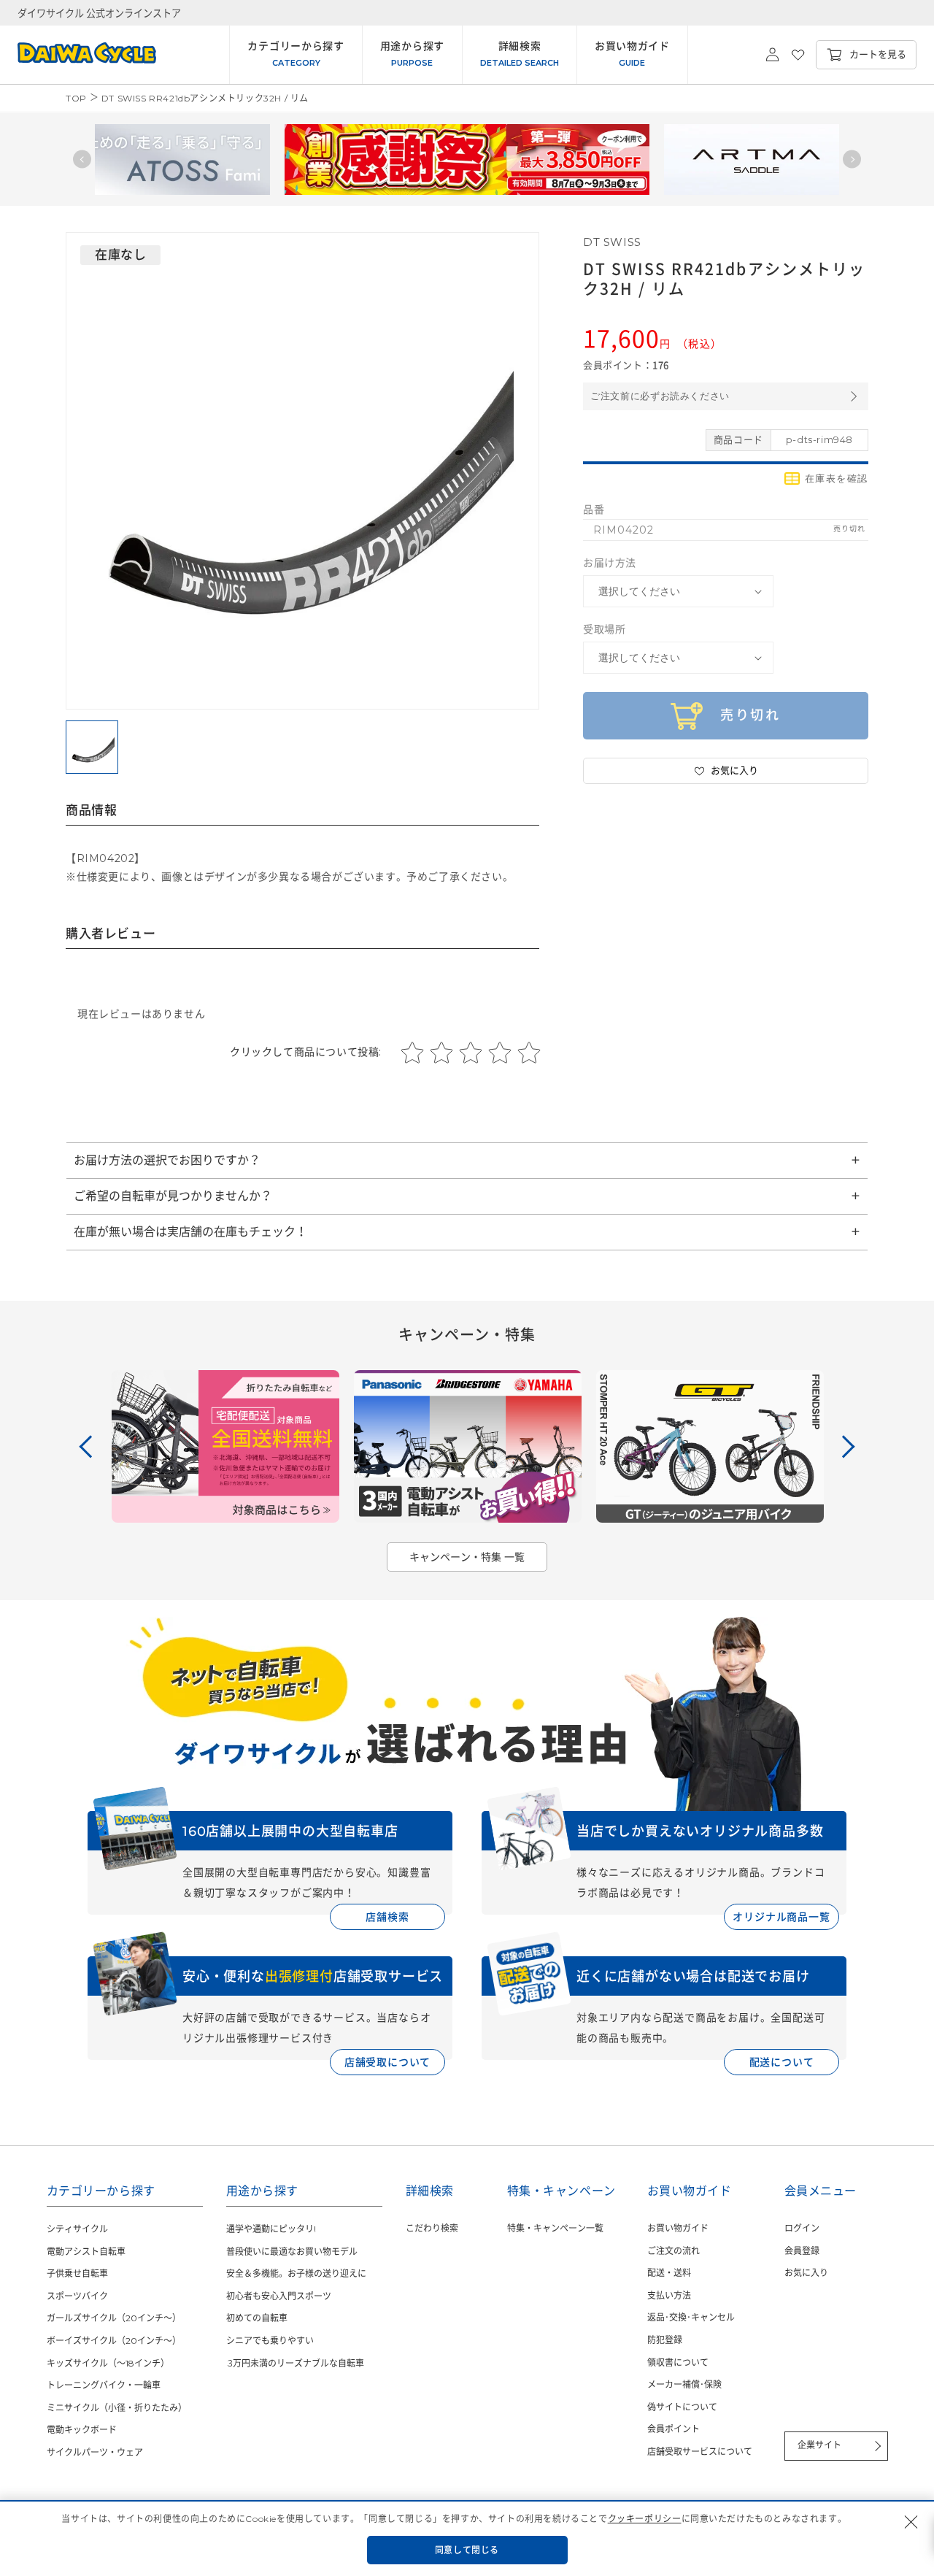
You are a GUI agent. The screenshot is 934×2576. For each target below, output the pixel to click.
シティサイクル (77, 2229)
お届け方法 (610, 563)
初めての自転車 (257, 2318)
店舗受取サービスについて (700, 2452)
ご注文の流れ (674, 2251)
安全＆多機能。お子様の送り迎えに (296, 2273)
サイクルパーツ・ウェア (95, 2452)
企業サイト (819, 2445)
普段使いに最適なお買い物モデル (292, 2252)
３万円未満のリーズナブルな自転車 (295, 2363)
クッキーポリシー (645, 2519)
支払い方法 (669, 2295)
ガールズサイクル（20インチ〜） (114, 2318)
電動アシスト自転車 (86, 2252)
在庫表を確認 (837, 478)
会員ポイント (674, 2429)
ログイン (802, 2228)
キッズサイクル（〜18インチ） (108, 2363)
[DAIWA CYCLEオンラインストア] (78, 55)
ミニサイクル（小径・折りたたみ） (117, 2408)
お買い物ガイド (678, 2228)
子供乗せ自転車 (77, 2273)
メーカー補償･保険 (684, 2384)
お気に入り (806, 2273)
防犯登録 (665, 2340)
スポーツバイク (77, 2296)
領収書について (678, 2362)
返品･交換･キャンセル (691, 2317)
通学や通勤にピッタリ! (271, 2229)
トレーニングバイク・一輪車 (104, 2385)
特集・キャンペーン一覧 (555, 2228)
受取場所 (604, 629)
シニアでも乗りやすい (270, 2341)
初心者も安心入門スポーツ (279, 2296)
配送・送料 (669, 2273)
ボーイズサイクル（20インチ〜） (114, 2341)
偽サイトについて (682, 2407)
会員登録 (802, 2251)
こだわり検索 (432, 2228)
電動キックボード (82, 2430)
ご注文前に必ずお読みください (660, 396)
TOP (76, 98)
